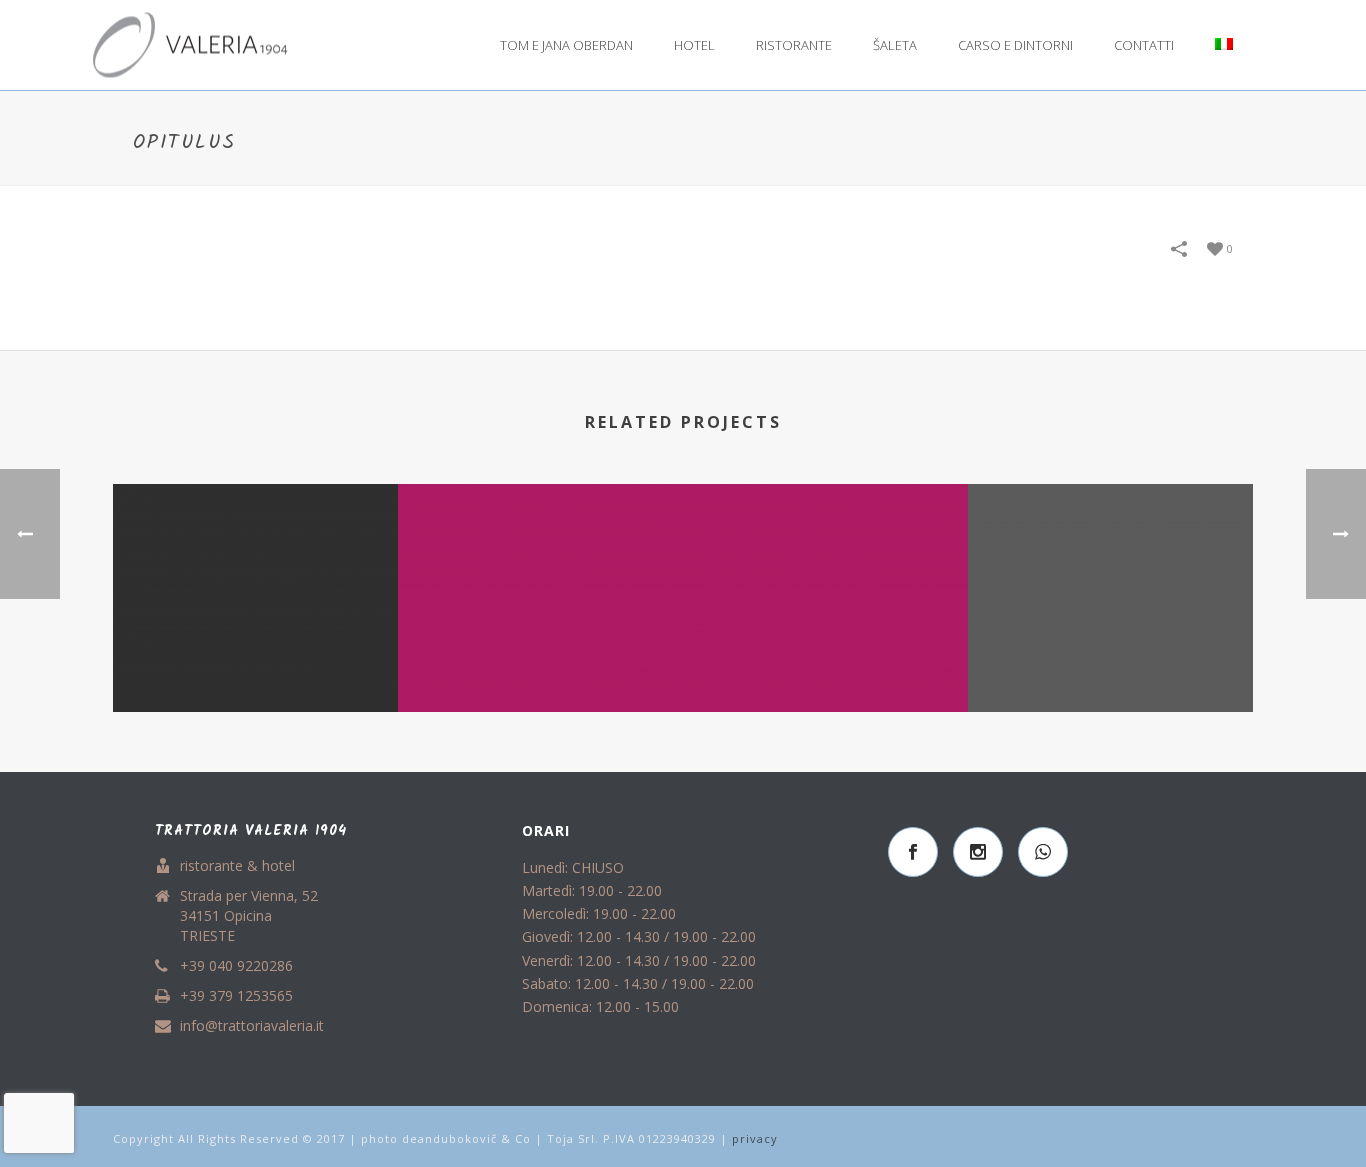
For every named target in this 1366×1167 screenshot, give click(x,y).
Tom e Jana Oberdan (566, 45)
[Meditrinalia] (825, 564)
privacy (755, 1138)
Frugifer (1111, 636)
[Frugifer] (1110, 564)
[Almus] (255, 564)
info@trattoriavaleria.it (252, 1026)
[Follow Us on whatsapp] (1043, 852)
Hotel (694, 45)
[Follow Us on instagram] (978, 852)
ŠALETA (895, 45)
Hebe (540, 680)
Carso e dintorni (1015, 45)
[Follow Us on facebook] (913, 852)
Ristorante (794, 45)
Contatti (1144, 45)
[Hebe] (540, 564)
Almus (255, 680)
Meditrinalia (825, 680)
